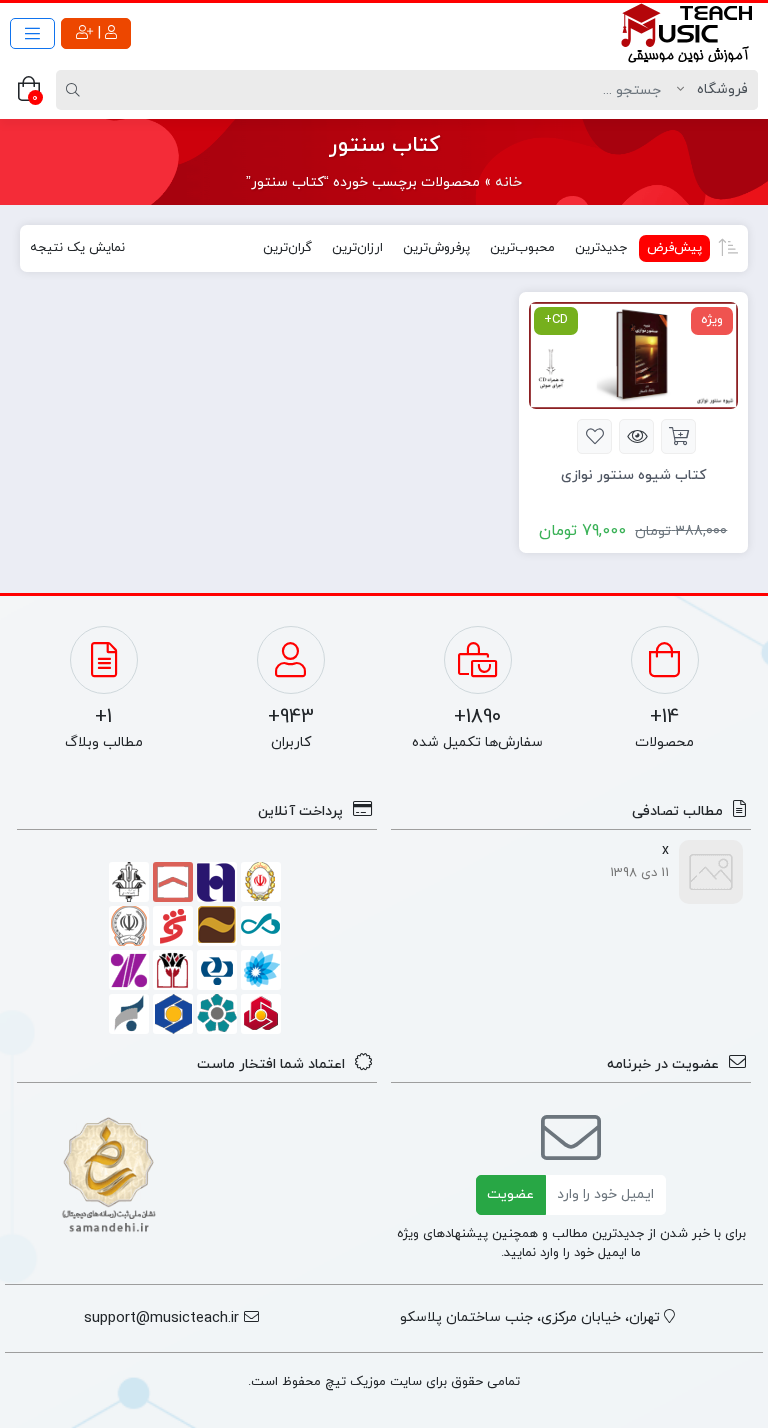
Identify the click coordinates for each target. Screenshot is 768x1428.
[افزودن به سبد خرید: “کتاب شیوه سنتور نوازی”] (678, 436)
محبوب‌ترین (522, 248)
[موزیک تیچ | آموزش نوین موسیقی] (688, 33)
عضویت (510, 1194)
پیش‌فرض (674, 248)
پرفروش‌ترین (436, 248)
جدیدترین (601, 248)
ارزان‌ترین (357, 248)
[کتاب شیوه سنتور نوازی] (633, 354)
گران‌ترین (287, 248)
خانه (508, 182)
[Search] (76, 90)
